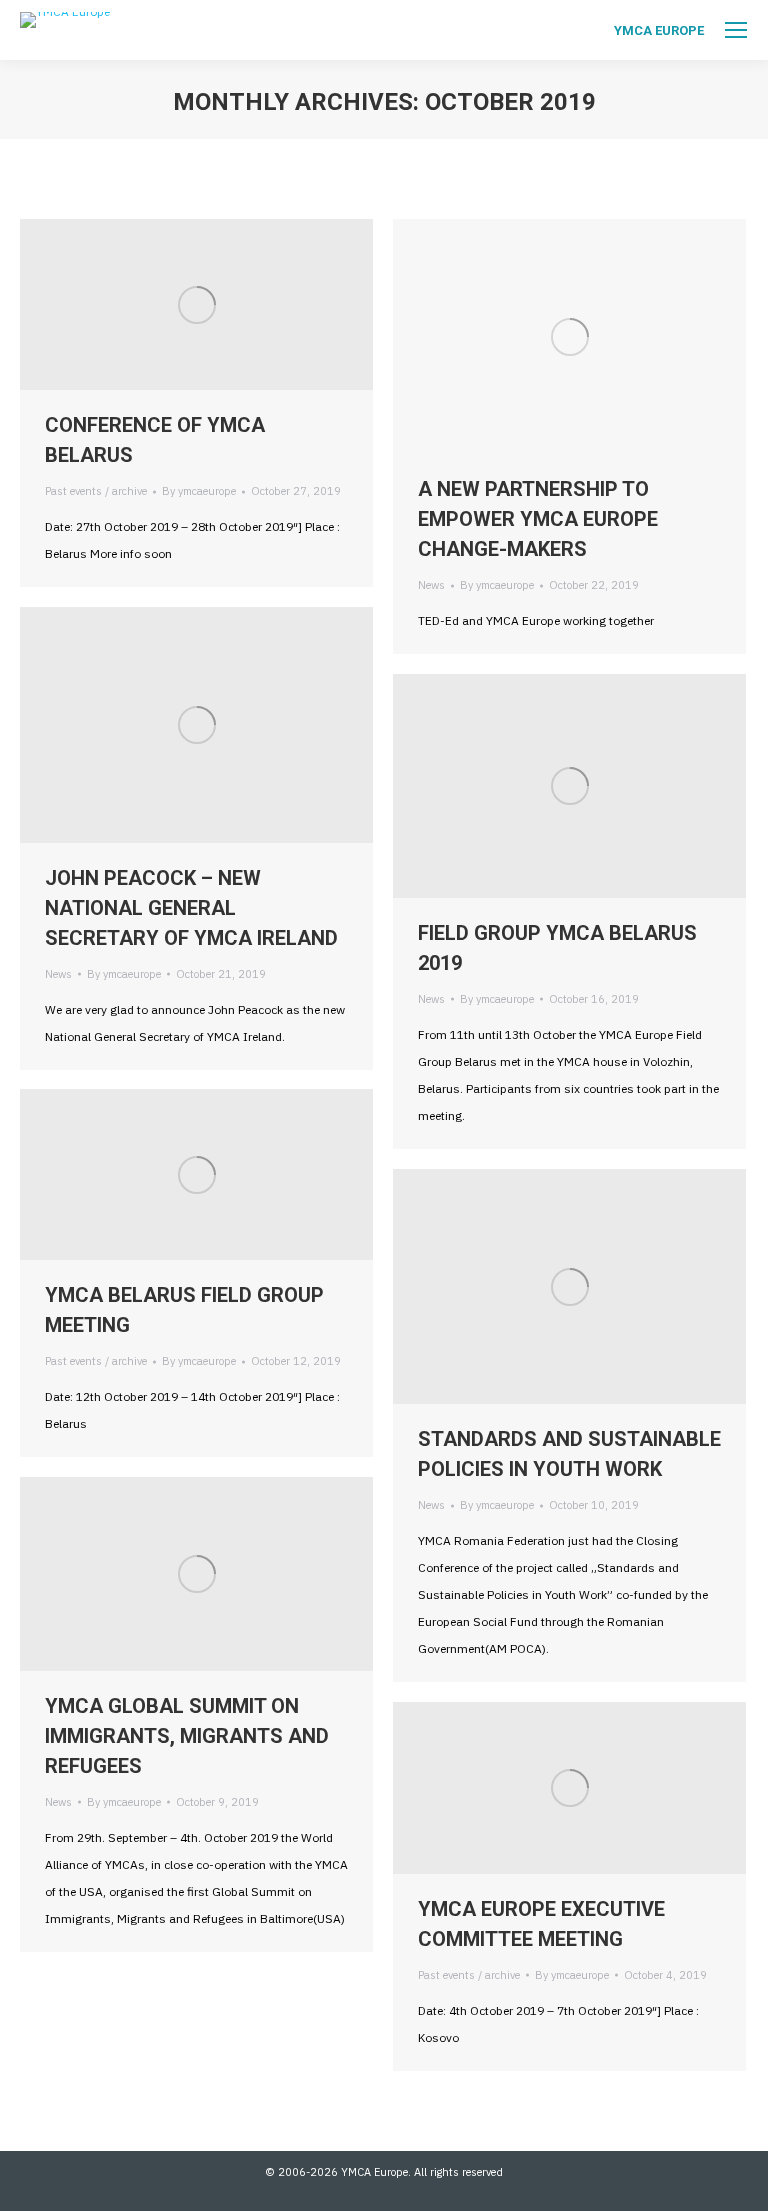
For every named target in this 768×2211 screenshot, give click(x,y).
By (199, 491)
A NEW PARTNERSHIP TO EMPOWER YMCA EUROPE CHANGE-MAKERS (538, 519)
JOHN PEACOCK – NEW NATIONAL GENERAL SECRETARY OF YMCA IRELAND (191, 908)
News (431, 585)
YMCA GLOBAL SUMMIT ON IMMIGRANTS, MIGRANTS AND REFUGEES (187, 1736)
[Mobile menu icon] (736, 30)
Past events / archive (96, 491)
